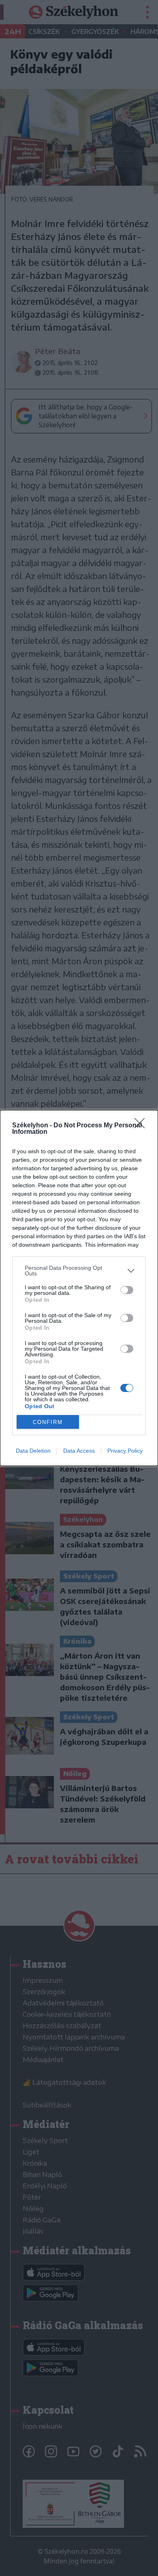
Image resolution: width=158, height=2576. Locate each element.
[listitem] (79, 1271)
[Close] (142, 1126)
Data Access (79, 1451)
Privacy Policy (125, 1451)
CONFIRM (48, 1422)
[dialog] (79, 1288)
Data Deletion (33, 1451)
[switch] (127, 1290)
